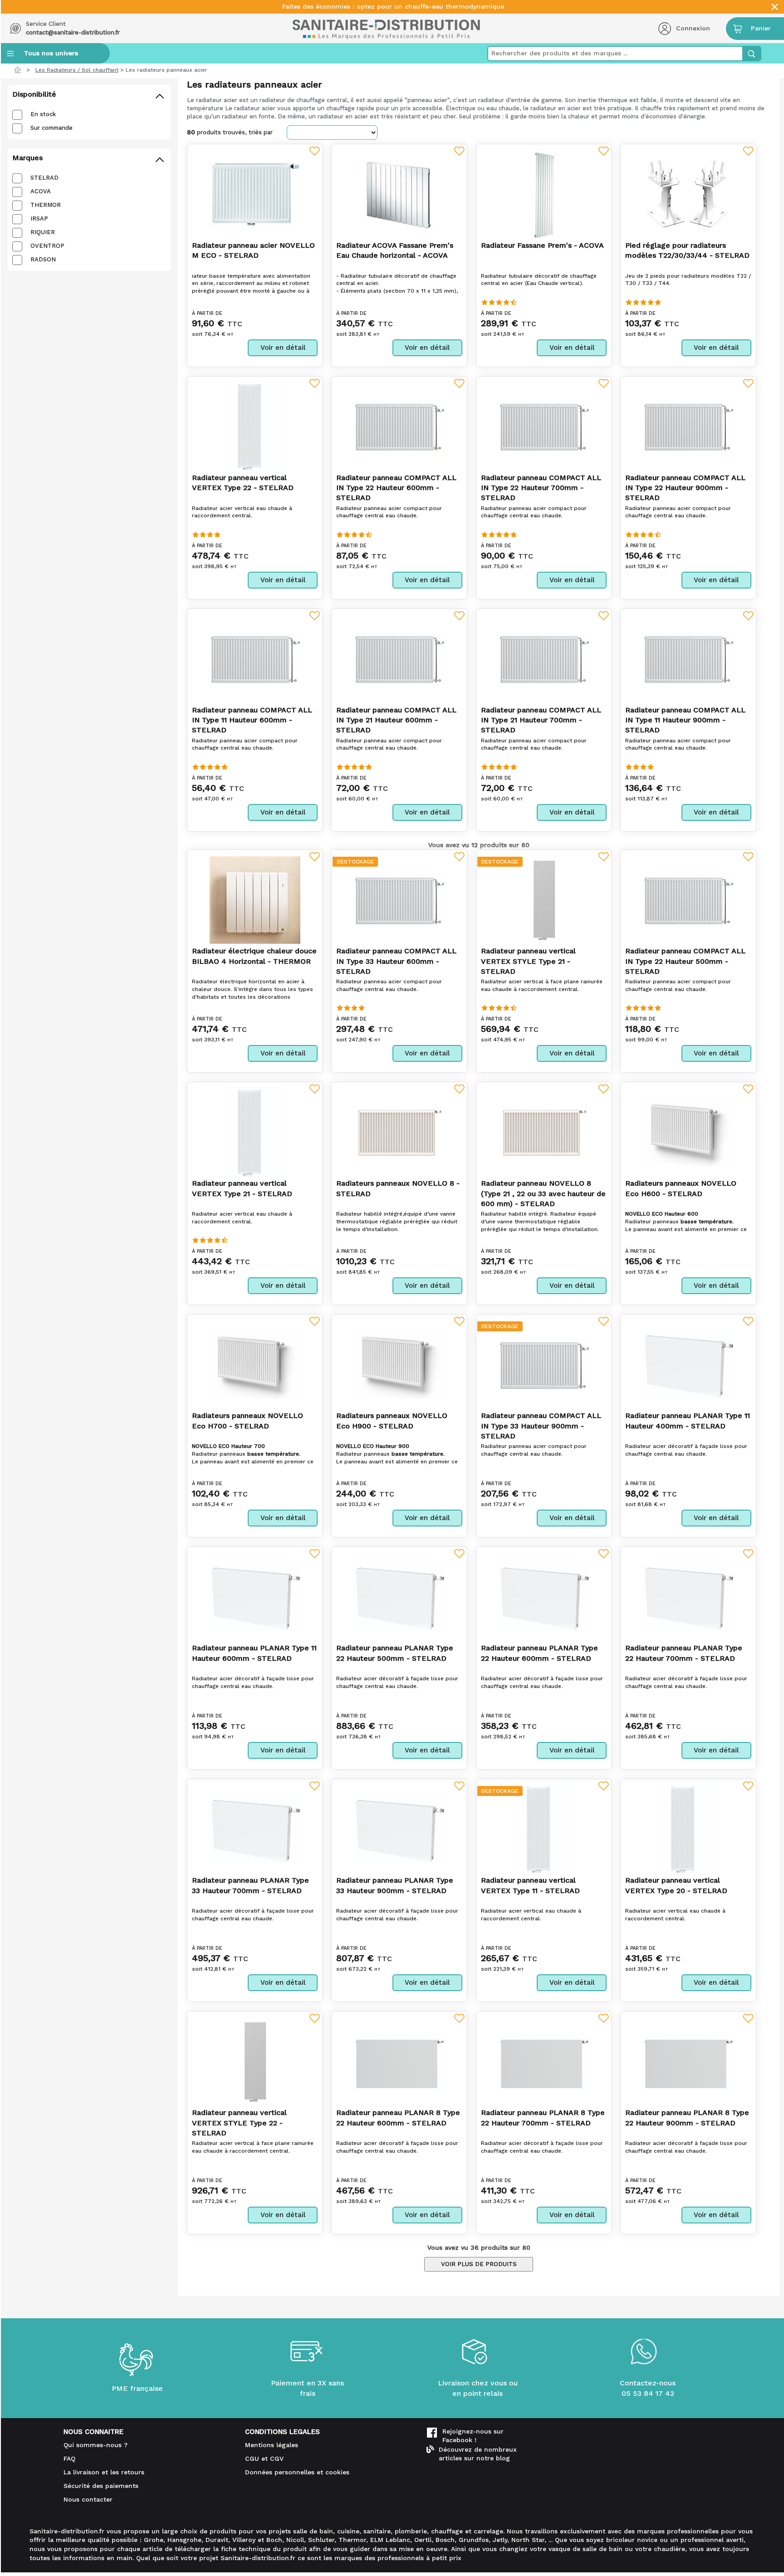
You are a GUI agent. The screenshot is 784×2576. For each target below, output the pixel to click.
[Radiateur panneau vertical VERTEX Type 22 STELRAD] (255, 426)
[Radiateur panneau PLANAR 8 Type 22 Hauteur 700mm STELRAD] (544, 2062)
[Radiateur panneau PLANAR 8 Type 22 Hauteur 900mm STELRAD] (688, 2062)
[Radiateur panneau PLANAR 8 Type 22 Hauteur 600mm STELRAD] (399, 2062)
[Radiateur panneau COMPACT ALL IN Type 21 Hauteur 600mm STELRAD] (399, 659)
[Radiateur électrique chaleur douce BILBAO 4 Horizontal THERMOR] (255, 900)
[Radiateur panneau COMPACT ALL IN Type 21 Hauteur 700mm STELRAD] (544, 659)
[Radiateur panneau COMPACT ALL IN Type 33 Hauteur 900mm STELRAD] (544, 1365)
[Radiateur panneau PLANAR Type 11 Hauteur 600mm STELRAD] (255, 1597)
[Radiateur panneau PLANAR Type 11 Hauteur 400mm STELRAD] (688, 1365)
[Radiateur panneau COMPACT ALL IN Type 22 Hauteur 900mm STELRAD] (688, 426)
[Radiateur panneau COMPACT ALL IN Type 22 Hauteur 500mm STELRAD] (688, 900)
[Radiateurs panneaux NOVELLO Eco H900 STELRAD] (399, 1364)
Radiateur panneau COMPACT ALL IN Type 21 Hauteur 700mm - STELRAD (541, 720)
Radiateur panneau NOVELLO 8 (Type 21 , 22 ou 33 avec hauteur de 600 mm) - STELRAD (543, 1193)
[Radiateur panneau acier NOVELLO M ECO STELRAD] (255, 194)
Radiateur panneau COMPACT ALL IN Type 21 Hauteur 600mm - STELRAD (396, 720)
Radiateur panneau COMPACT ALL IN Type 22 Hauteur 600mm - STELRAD (396, 488)
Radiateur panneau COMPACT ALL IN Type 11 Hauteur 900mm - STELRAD (685, 720)
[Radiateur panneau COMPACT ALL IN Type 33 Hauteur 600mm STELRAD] (399, 900)
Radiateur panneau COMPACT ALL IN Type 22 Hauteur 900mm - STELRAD (685, 488)
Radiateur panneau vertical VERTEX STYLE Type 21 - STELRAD (528, 961)
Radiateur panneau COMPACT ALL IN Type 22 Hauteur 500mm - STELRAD (685, 961)
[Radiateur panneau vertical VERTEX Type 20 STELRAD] (688, 1829)
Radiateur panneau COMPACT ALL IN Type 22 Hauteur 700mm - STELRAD (541, 488)
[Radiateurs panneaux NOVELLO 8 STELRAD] (399, 1132)
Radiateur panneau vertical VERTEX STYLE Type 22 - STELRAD (239, 2123)
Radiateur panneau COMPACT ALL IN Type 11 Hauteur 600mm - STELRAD (252, 720)
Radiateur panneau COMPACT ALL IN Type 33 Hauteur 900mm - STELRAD (541, 1426)
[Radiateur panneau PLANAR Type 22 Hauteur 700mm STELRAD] (688, 1597)
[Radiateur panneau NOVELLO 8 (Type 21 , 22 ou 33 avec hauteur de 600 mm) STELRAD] (544, 1132)
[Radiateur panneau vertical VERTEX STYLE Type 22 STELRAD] (255, 2062)
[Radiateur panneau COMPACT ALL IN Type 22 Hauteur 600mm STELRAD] (399, 426)
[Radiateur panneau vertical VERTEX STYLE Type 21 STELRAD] (544, 900)
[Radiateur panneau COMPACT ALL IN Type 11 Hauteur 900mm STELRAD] (688, 659)
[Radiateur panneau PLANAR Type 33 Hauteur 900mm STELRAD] (399, 1829)
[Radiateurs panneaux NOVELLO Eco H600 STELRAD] (688, 1132)
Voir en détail (283, 348)
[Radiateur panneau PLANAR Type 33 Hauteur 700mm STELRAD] (255, 1829)
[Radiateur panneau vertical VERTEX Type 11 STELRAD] (544, 1829)
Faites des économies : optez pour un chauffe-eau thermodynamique (393, 7)
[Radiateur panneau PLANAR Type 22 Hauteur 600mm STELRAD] (544, 1597)
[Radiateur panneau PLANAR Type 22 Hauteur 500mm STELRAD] (399, 1597)
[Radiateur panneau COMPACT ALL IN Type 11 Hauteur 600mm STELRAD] (255, 659)
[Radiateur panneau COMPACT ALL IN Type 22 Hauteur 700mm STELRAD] (544, 426)
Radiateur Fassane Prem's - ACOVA (542, 245)
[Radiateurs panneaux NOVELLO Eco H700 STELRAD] (255, 1364)
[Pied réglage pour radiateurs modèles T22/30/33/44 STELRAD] (688, 194)
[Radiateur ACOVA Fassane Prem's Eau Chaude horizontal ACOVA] (399, 194)
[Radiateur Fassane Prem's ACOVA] (544, 194)
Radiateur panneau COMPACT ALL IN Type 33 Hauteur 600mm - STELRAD (396, 961)
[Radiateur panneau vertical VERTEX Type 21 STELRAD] (255, 1132)
